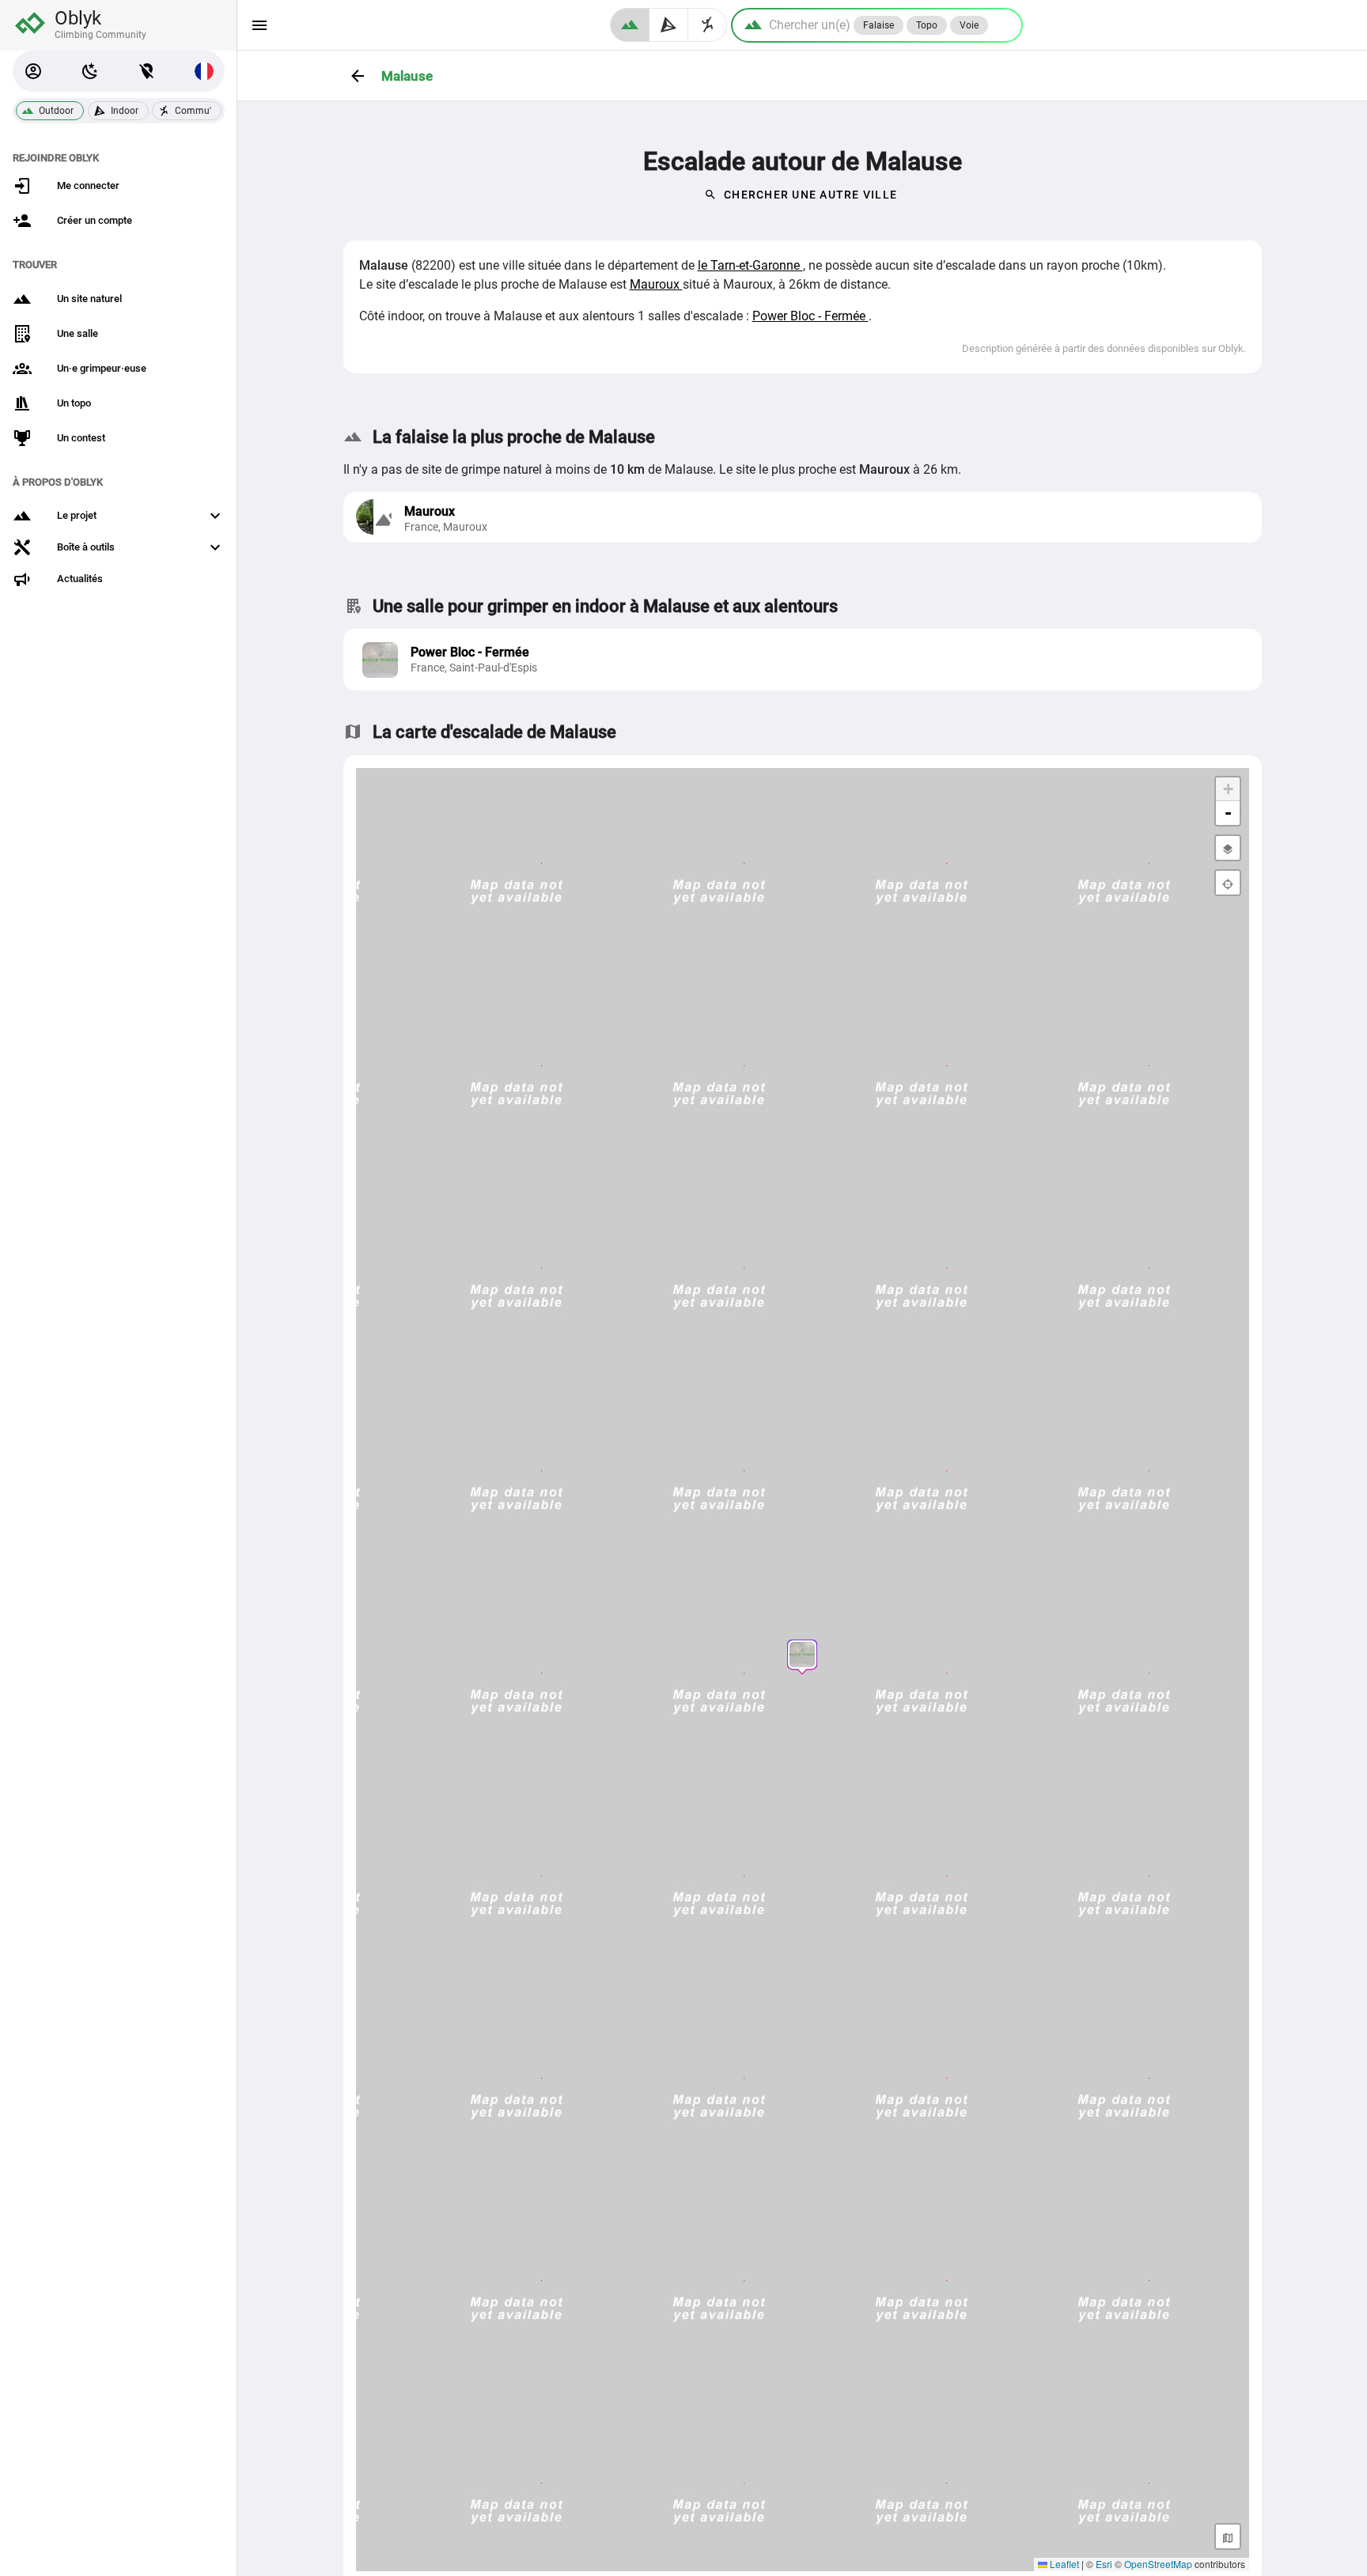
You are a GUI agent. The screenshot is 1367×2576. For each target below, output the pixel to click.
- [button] (1228, 813)
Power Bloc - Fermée (810, 316)
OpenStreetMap (1158, 2564)
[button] (33, 71)
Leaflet (1063, 2564)
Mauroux (656, 284)
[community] (708, 25)
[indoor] (669, 25)
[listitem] (803, 660)
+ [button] (1228, 789)
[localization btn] (147, 71)
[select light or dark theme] (90, 71)
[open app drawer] (259, 25)
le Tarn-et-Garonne (750, 265)
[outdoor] (630, 25)
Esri (1104, 2564)
